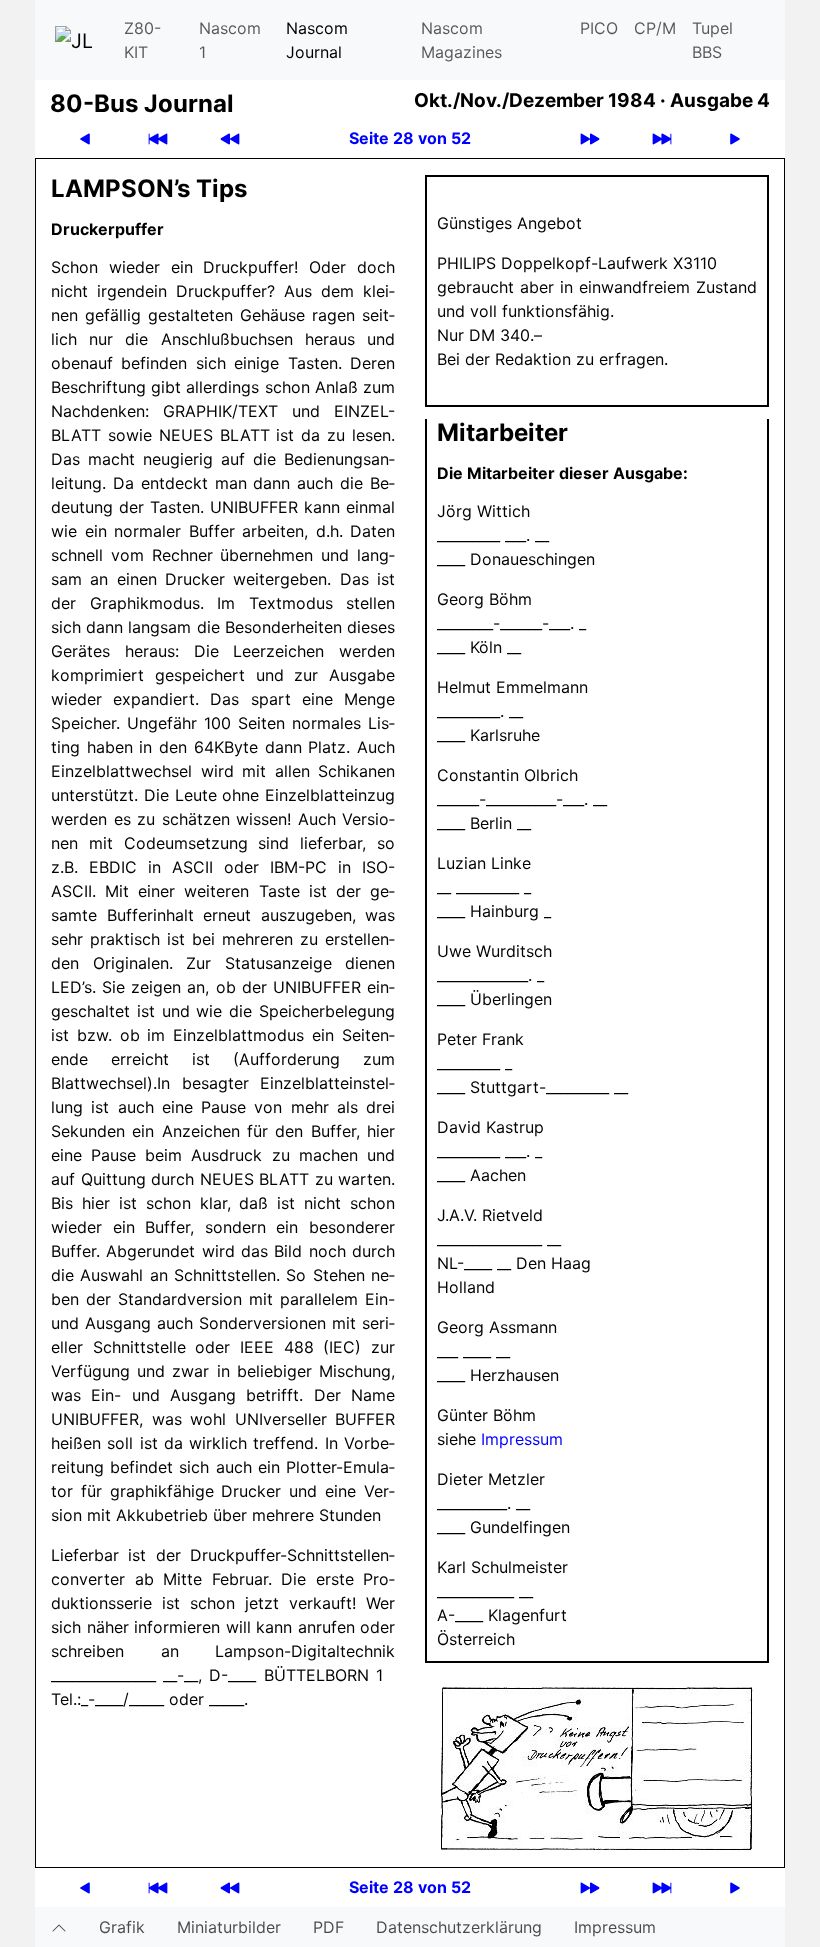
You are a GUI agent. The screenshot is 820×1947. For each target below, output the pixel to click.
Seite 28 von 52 (410, 138)
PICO (599, 28)
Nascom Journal (317, 40)
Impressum (522, 1439)
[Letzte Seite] (662, 138)
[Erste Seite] (158, 138)
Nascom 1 (230, 40)
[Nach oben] (59, 1927)
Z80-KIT (142, 40)
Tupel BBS (712, 40)
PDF (328, 1927)
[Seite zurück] (85, 138)
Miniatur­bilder (229, 1927)
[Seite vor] (735, 138)
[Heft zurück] (230, 138)
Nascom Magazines (461, 40)
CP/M (655, 28)
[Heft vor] (590, 138)
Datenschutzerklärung (459, 1927)
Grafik (122, 1927)
